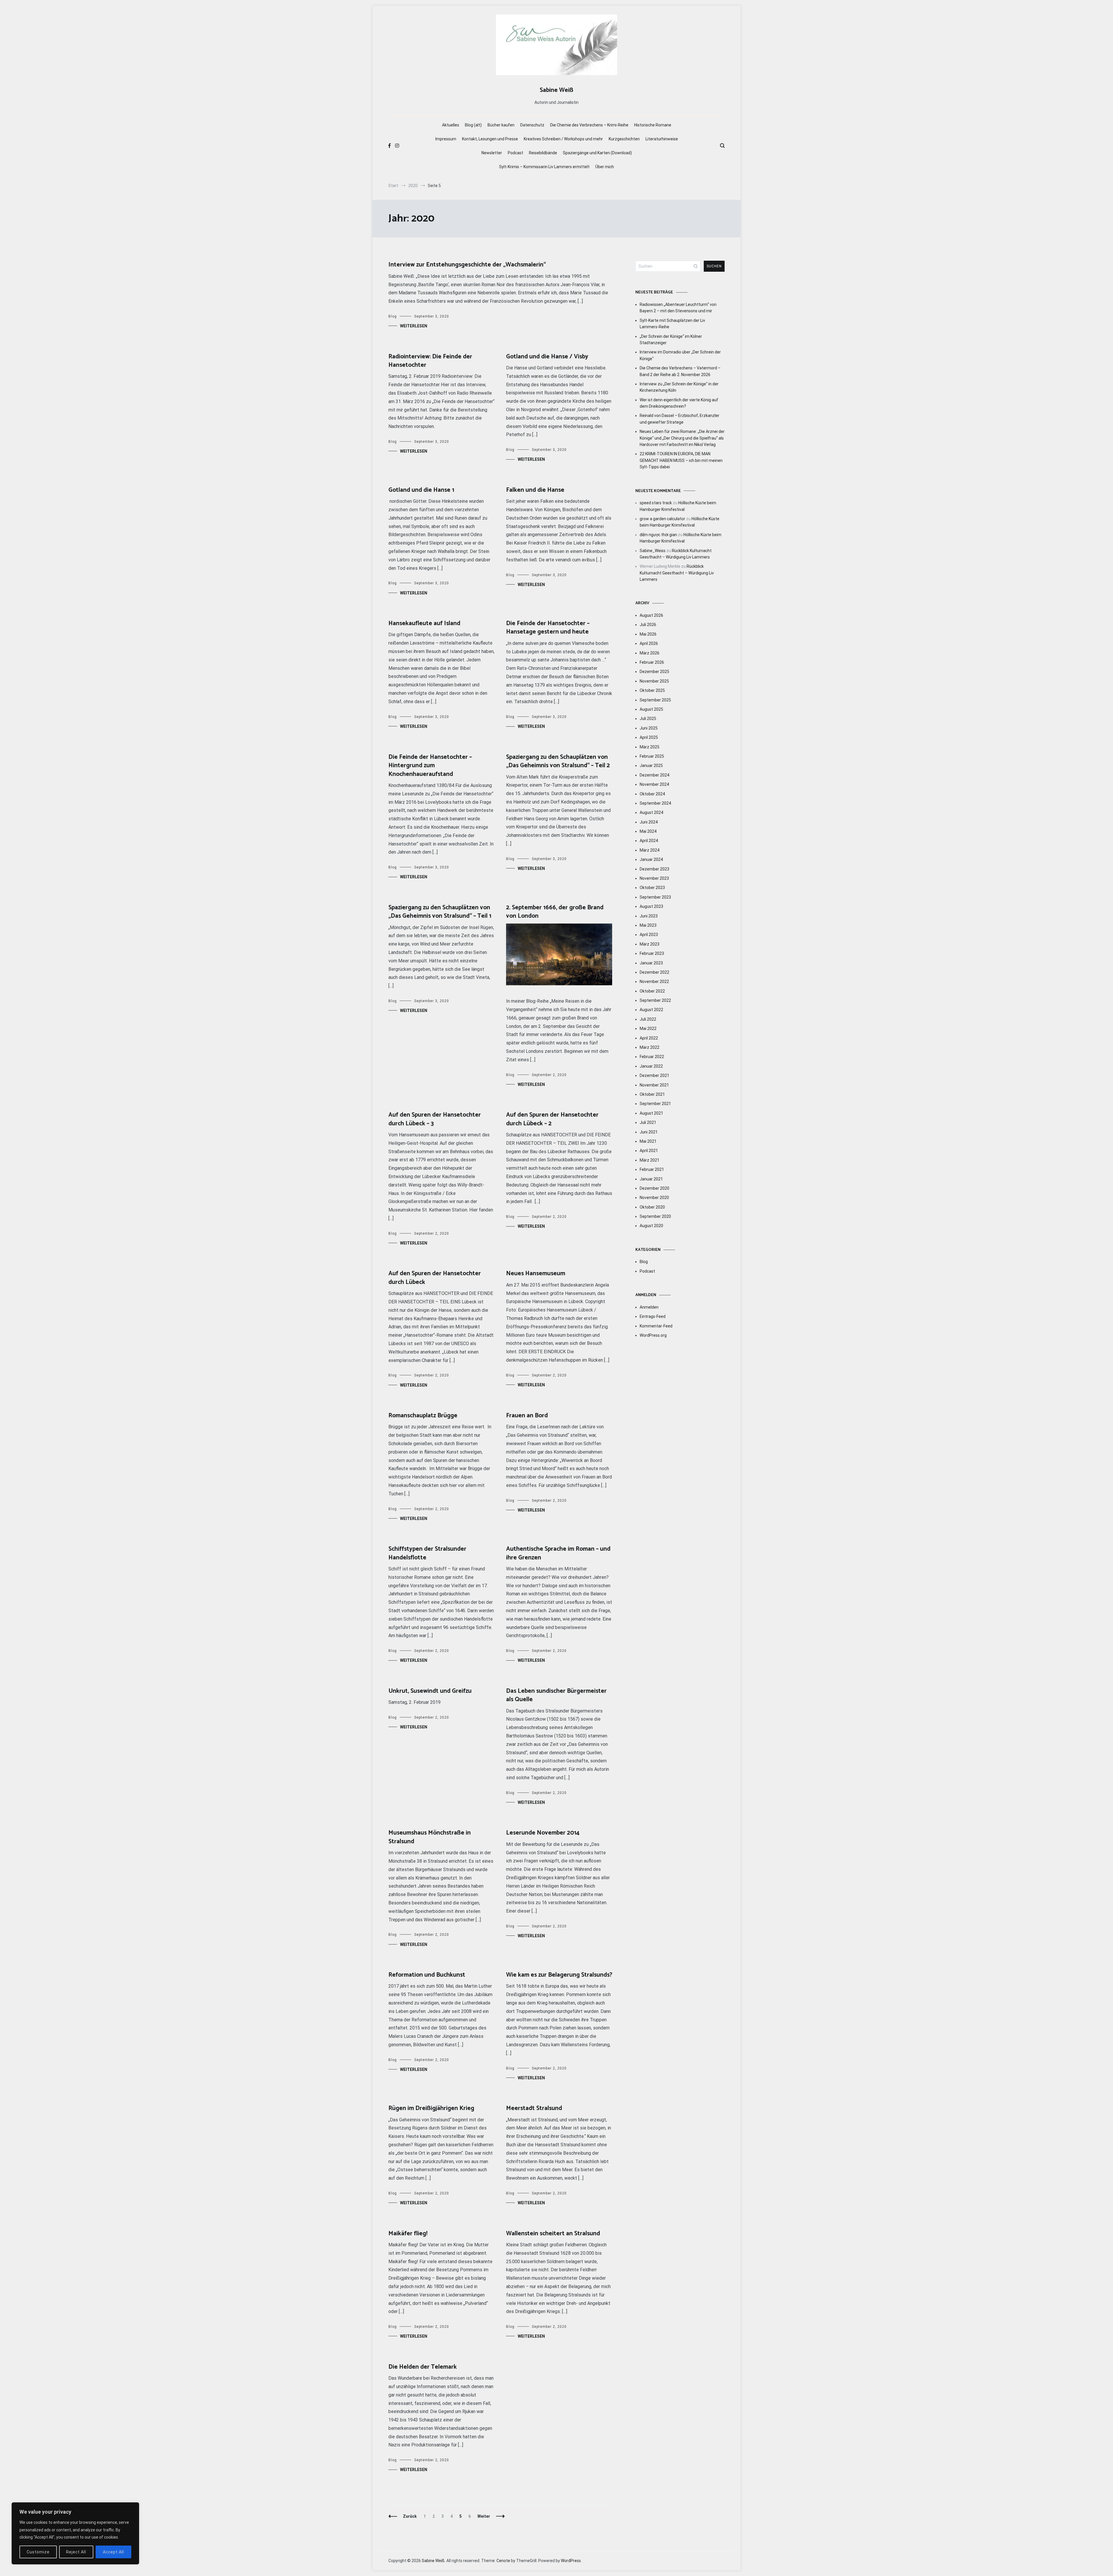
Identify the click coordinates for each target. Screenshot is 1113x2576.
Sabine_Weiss (653, 551)
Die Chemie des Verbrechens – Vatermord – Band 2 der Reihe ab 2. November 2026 (680, 371)
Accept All (113, 2552)
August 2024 (651, 812)
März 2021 (650, 1160)
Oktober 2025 (652, 690)
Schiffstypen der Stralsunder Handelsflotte (427, 1553)
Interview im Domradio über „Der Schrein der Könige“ (680, 355)
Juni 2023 (649, 916)
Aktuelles (451, 125)
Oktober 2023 (652, 888)
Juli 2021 (648, 1122)
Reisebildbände (543, 153)
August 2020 (651, 1226)
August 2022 (651, 1010)
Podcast (515, 153)
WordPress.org (653, 1335)
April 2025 (649, 737)
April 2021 (649, 1151)
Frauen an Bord (527, 1416)
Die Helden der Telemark (423, 2367)
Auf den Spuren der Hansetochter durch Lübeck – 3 (435, 1119)
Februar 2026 (652, 662)
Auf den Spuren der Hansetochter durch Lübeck (435, 1278)
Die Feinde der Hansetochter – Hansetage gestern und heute (548, 628)
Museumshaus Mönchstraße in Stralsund (430, 1837)
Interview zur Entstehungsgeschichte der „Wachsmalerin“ (467, 265)
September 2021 (655, 1104)
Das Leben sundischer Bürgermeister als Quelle (556, 1695)
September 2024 (655, 803)
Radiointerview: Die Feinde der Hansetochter (430, 361)
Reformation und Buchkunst (427, 1975)
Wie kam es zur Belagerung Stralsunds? (559, 1975)
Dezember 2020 (654, 1188)
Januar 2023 (651, 963)
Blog (393, 316)
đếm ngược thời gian (658, 535)
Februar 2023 (652, 953)
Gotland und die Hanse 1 (421, 490)
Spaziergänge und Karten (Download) (597, 153)
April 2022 (649, 1038)
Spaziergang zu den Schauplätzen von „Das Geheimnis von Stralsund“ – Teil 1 (440, 912)
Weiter (484, 2516)
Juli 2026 (648, 625)
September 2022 (655, 1000)
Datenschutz (532, 125)
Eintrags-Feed (653, 1316)
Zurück (410, 2516)
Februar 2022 (652, 1057)
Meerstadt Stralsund (534, 2108)
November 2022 (654, 982)
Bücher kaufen (501, 125)
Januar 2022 (651, 1066)
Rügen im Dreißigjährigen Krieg (431, 2108)
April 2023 (649, 935)
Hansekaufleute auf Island (424, 623)
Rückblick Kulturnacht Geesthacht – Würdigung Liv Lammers (677, 573)
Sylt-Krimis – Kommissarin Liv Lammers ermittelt (544, 167)
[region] (75, 2533)
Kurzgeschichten (624, 139)
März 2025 (650, 747)
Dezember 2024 (654, 775)
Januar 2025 (651, 765)
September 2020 (655, 1216)
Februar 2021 (652, 1169)
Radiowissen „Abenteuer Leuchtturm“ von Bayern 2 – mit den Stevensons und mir (678, 308)
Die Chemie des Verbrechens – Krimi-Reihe (589, 125)
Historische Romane (653, 125)
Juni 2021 (649, 1132)
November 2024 (654, 784)
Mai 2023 (648, 925)
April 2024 (649, 841)
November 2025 (654, 681)
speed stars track (656, 503)
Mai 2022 (648, 1028)
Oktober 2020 (652, 1207)
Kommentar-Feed (656, 1326)
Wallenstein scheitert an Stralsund (553, 2234)
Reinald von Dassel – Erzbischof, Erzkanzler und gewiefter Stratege (680, 419)
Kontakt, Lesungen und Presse (490, 139)
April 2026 (649, 643)
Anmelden (649, 1307)
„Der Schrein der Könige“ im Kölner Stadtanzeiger (671, 340)
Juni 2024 (649, 822)
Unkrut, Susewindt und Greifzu (430, 1691)
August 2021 (651, 1113)
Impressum (446, 139)
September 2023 (655, 897)
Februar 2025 (652, 756)
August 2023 (651, 906)
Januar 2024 (651, 859)
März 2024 (650, 850)
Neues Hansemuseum (536, 1274)
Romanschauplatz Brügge (423, 1416)
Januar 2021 (651, 1179)
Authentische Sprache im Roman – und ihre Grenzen (558, 1553)
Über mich (605, 167)
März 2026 (650, 653)
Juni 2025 (649, 728)
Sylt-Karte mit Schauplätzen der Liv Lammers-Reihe (672, 324)
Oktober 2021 (652, 1094)
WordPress (571, 2561)
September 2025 (655, 700)
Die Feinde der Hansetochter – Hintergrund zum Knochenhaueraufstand (430, 766)
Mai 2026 (648, 634)
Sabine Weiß (556, 90)
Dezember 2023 (654, 869)
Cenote (503, 2561)
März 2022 (650, 1047)
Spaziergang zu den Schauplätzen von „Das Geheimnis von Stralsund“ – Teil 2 (558, 761)
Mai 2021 (648, 1141)
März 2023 (650, 944)
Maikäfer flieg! (408, 2234)
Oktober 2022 (652, 991)
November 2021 (654, 1085)
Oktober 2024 (652, 794)
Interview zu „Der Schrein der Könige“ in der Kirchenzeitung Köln (679, 387)
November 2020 (654, 1198)
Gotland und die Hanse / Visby (547, 357)
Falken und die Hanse (535, 490)
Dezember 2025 (654, 672)
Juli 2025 (648, 719)
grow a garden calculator (662, 519)
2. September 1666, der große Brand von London (555, 912)
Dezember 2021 (654, 1075)
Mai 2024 (648, 831)
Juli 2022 (648, 1019)
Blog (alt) (473, 125)
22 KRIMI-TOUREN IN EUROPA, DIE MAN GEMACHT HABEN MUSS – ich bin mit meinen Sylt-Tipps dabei (681, 460)
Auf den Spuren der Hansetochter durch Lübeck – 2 (552, 1119)
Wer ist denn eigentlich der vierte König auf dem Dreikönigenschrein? (679, 403)
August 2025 (651, 709)
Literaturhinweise (662, 139)
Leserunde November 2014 (543, 1833)
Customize (38, 2552)
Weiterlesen (414, 326)
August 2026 (651, 615)
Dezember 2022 (654, 972)
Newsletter (492, 153)
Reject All (76, 2552)
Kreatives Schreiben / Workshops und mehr (563, 139)
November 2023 (654, 878)
